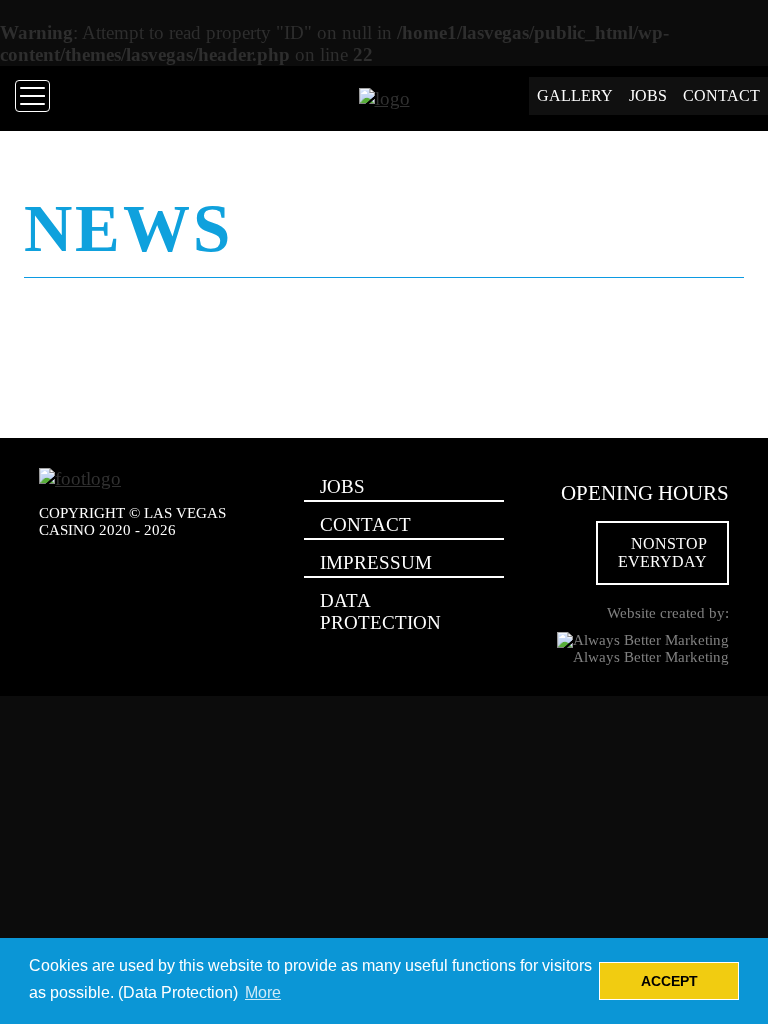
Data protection (380, 611)
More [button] (263, 992)
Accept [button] (669, 981)
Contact (721, 95)
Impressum (376, 562)
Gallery (575, 95)
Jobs (648, 95)
